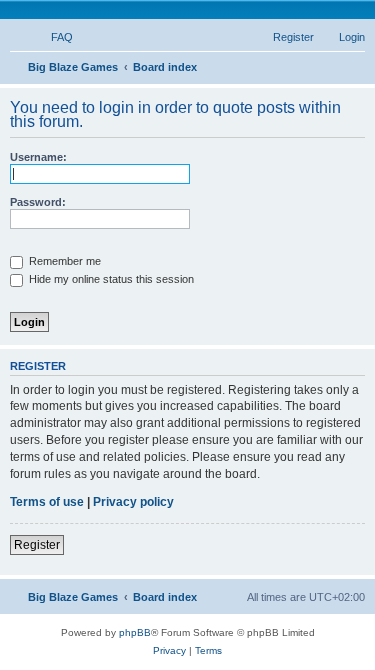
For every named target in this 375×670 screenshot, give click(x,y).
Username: (38, 157)
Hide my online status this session (110, 279)
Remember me (63, 261)
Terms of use (47, 502)
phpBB (135, 632)
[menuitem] (53, 37)
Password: (38, 202)
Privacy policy (133, 502)
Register (37, 545)
